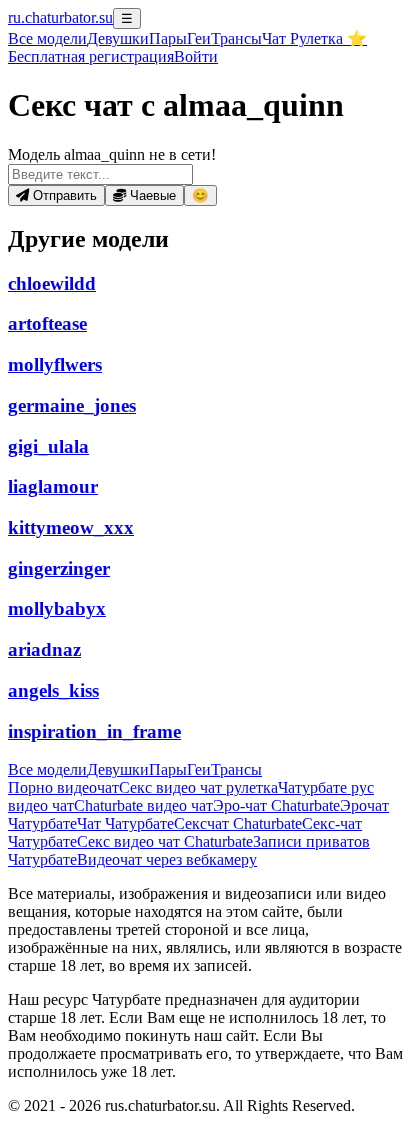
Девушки (118, 38)
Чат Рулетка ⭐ (314, 38)
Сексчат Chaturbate (238, 823)
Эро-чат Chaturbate (276, 805)
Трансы (236, 38)
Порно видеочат (63, 787)
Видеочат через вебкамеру (167, 859)
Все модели (47, 769)
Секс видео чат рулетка (198, 787)
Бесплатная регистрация (91, 56)
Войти (196, 56)
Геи (199, 38)
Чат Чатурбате (125, 823)
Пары (168, 38)
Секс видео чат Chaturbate (165, 841)
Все (47, 38)
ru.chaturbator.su (60, 17)
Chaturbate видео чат (143, 805)
